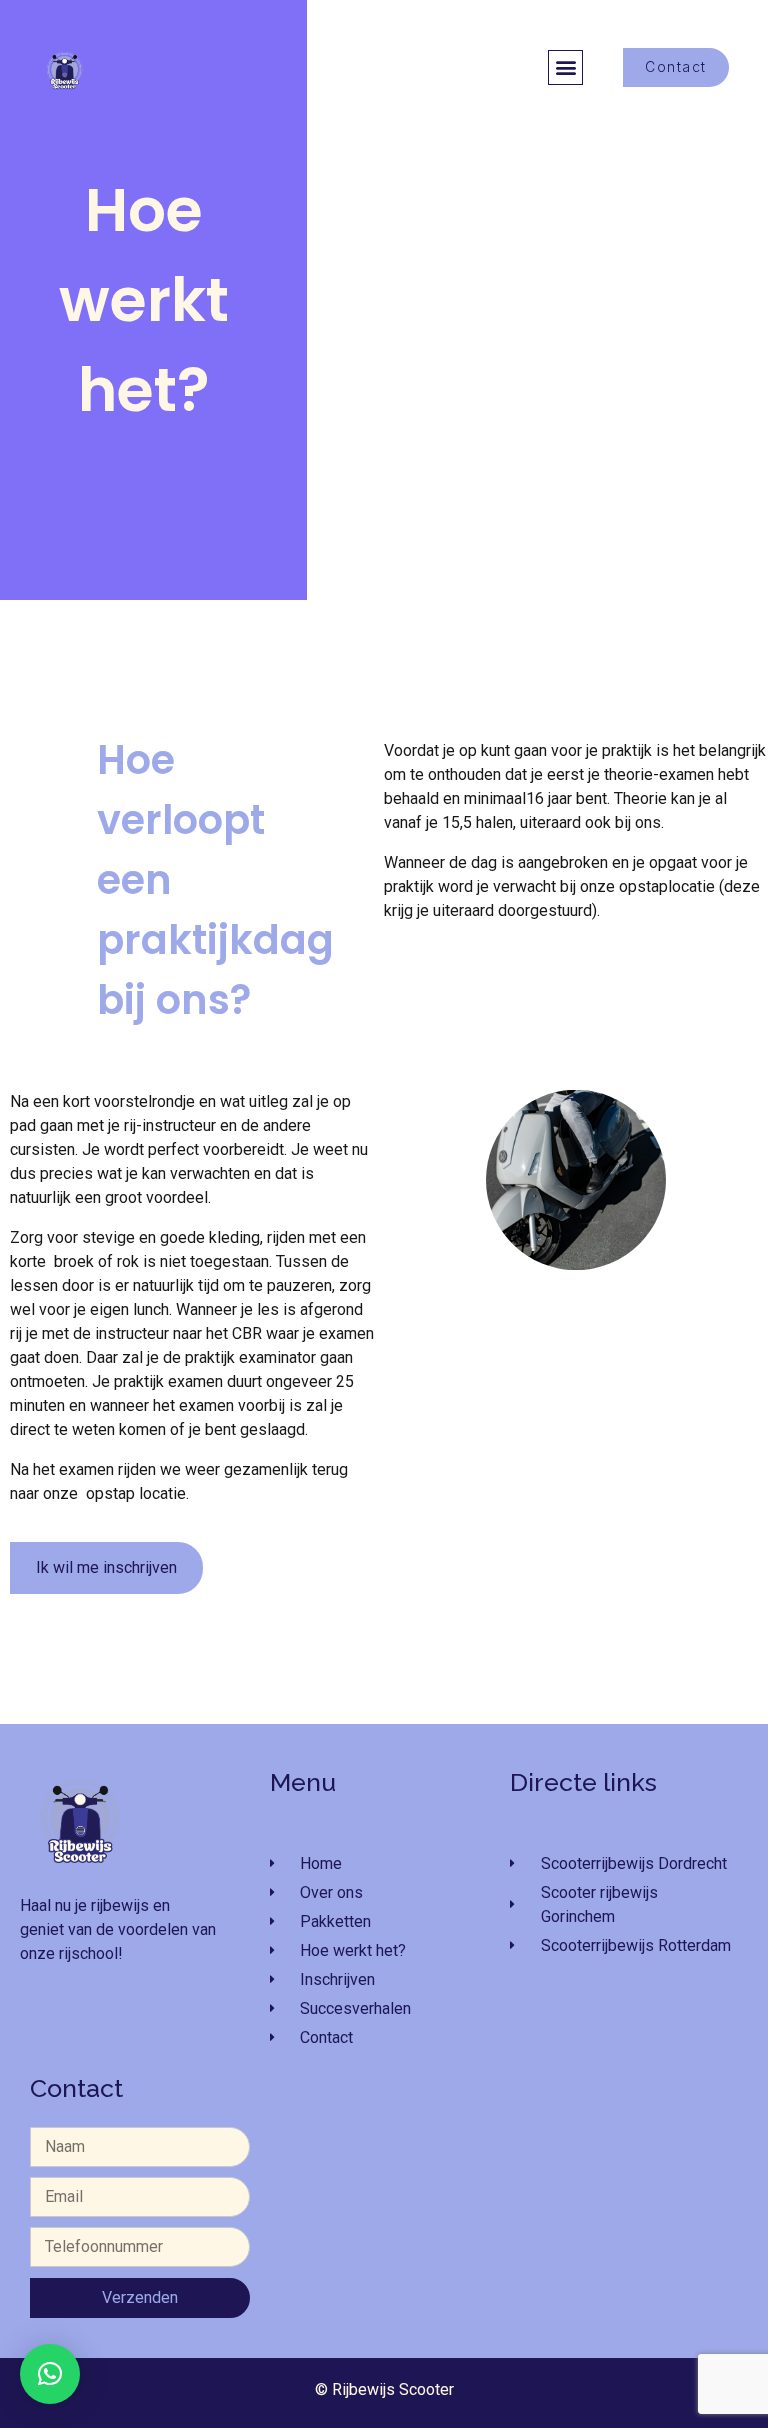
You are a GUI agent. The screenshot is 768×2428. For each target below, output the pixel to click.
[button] (565, 67)
